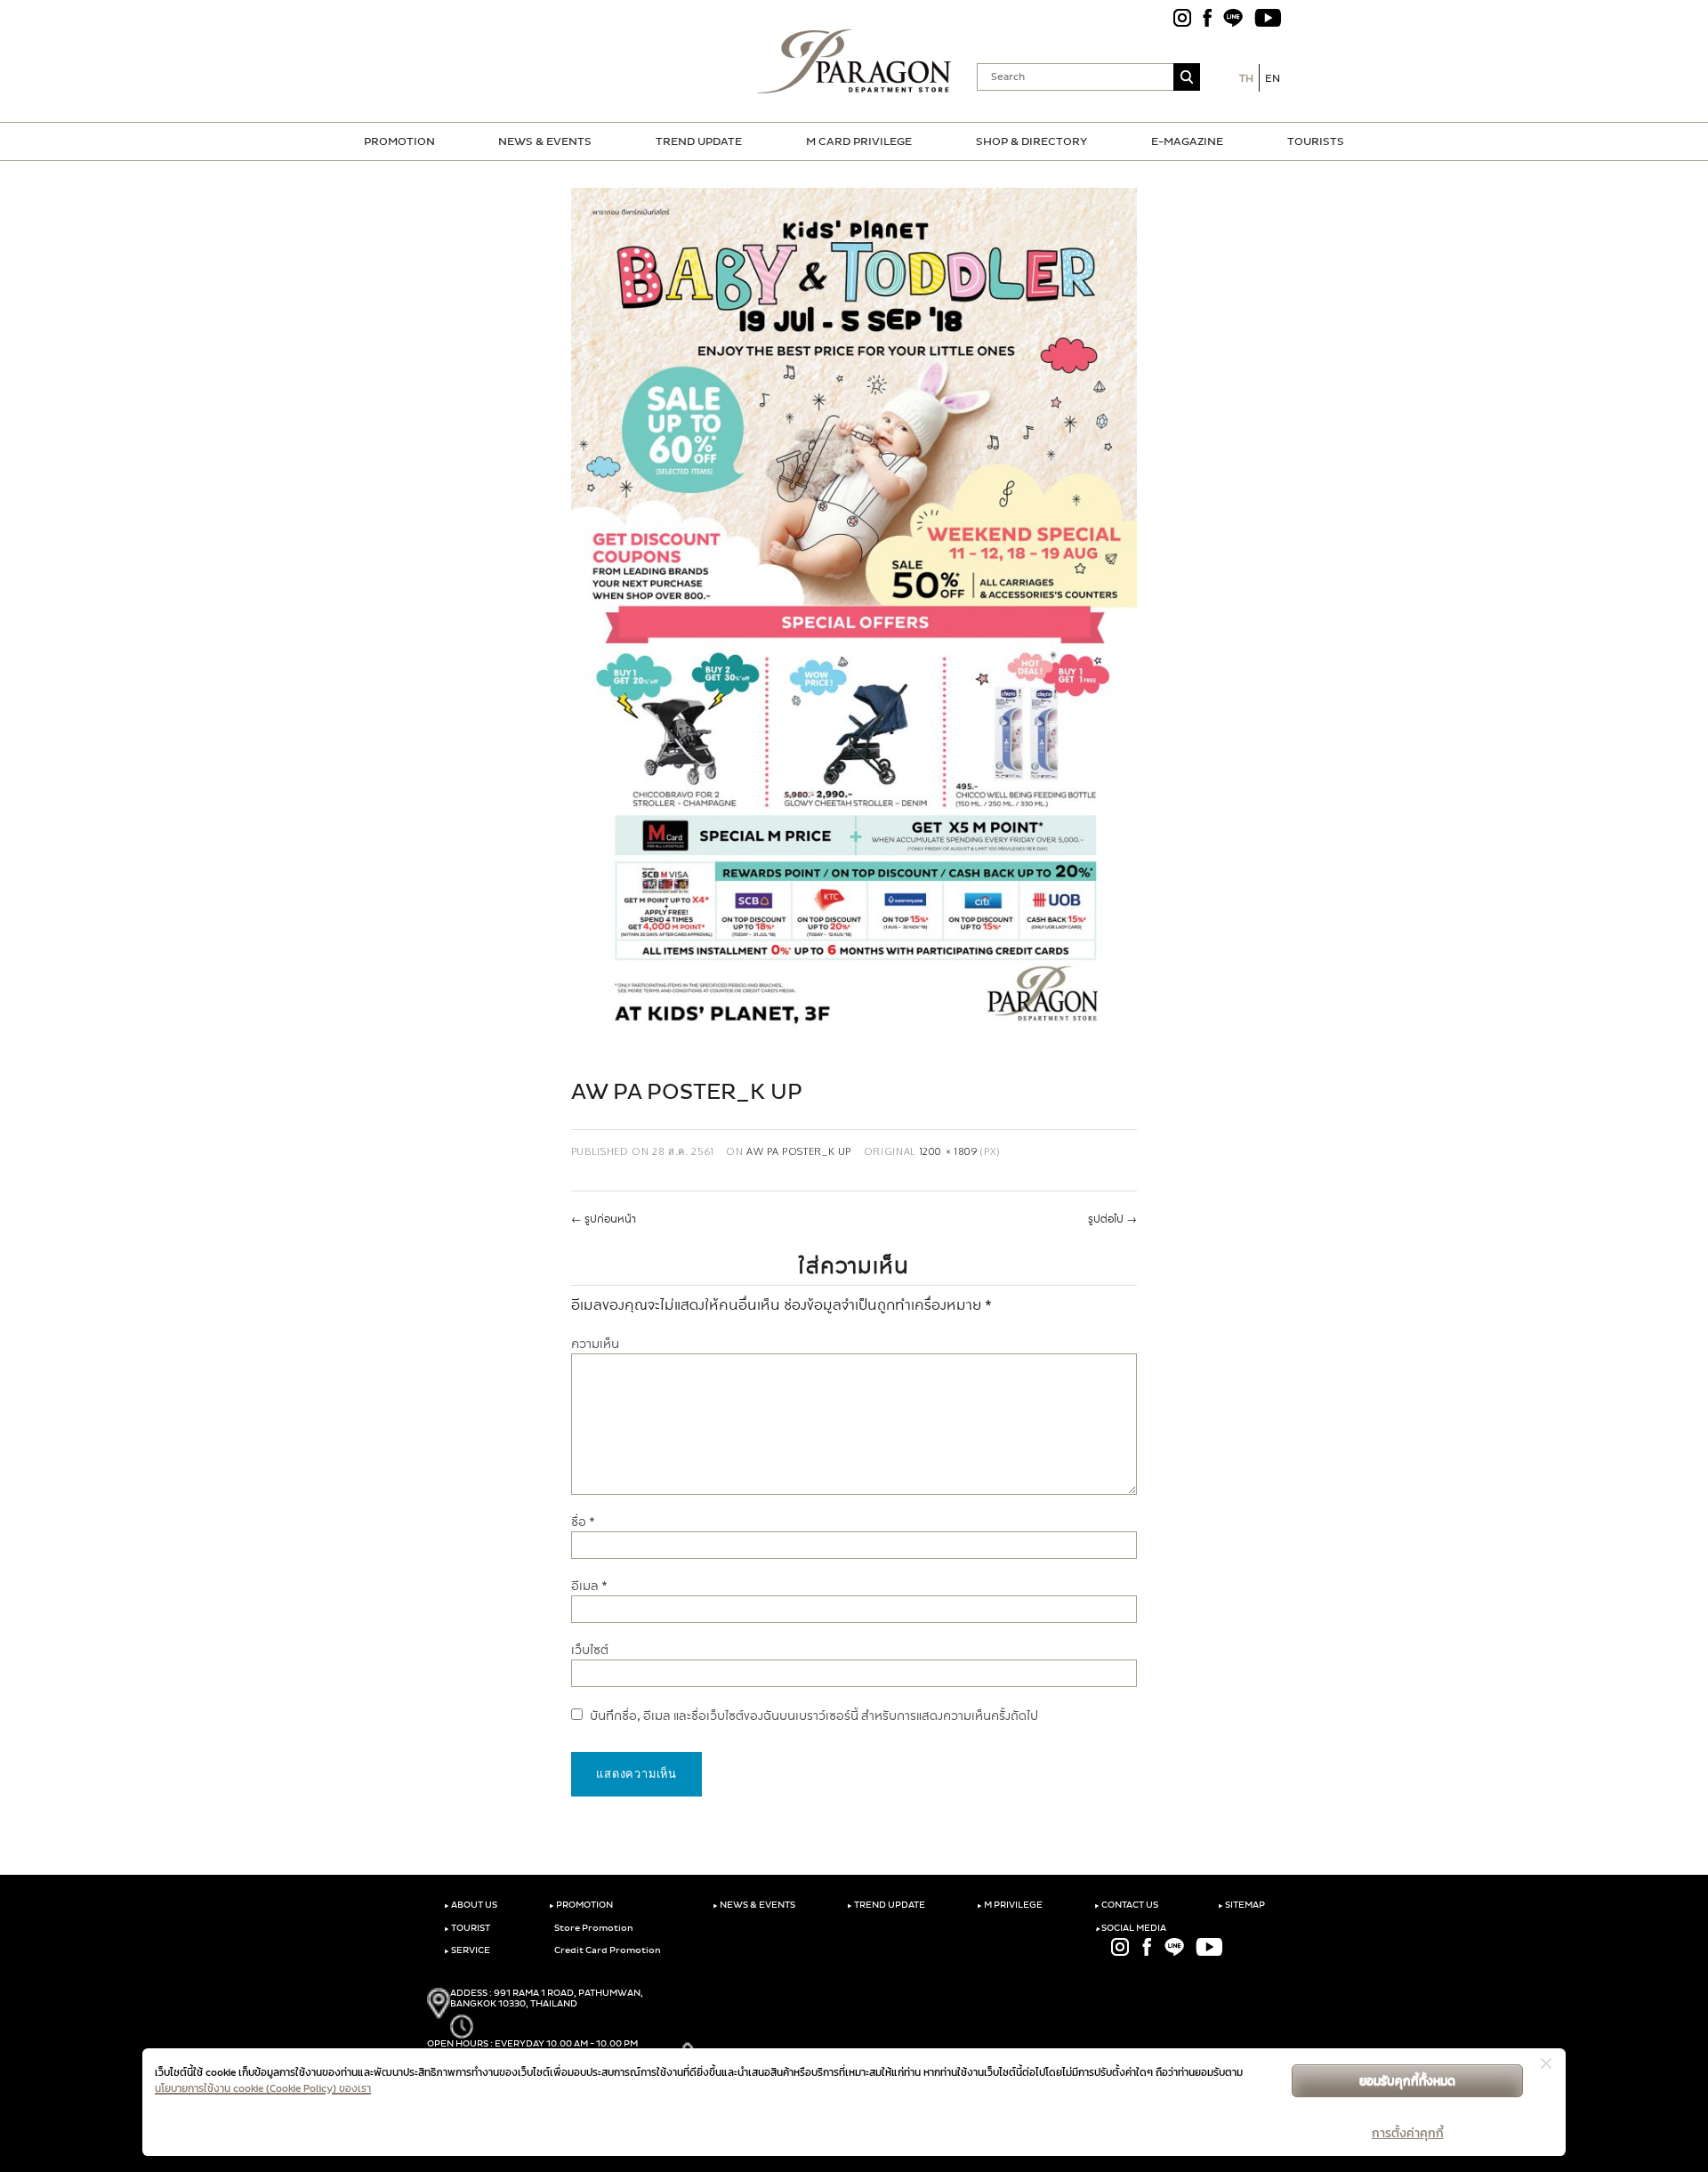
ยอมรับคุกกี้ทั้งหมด (1407, 2081)
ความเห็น (595, 1344)
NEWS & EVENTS (545, 141)
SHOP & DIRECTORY (1031, 141)
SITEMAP (1241, 1905)
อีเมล (589, 1586)
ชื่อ (583, 1522)
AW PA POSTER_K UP (799, 1151)
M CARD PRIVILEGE (859, 141)
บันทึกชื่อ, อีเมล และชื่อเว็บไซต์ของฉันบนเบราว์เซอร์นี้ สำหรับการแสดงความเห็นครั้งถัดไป (814, 1716)
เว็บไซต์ (590, 1650)
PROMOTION (399, 141)
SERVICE (467, 1950)
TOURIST (467, 1928)
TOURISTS (1316, 141)
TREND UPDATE (699, 141)
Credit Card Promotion (607, 1950)
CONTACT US (1126, 1905)
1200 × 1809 (949, 1151)
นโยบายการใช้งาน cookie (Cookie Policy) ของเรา (263, 2088)
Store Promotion (593, 1928)
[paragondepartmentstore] (854, 61)
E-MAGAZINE (1187, 141)
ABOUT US (471, 1905)
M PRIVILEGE (1010, 1905)
